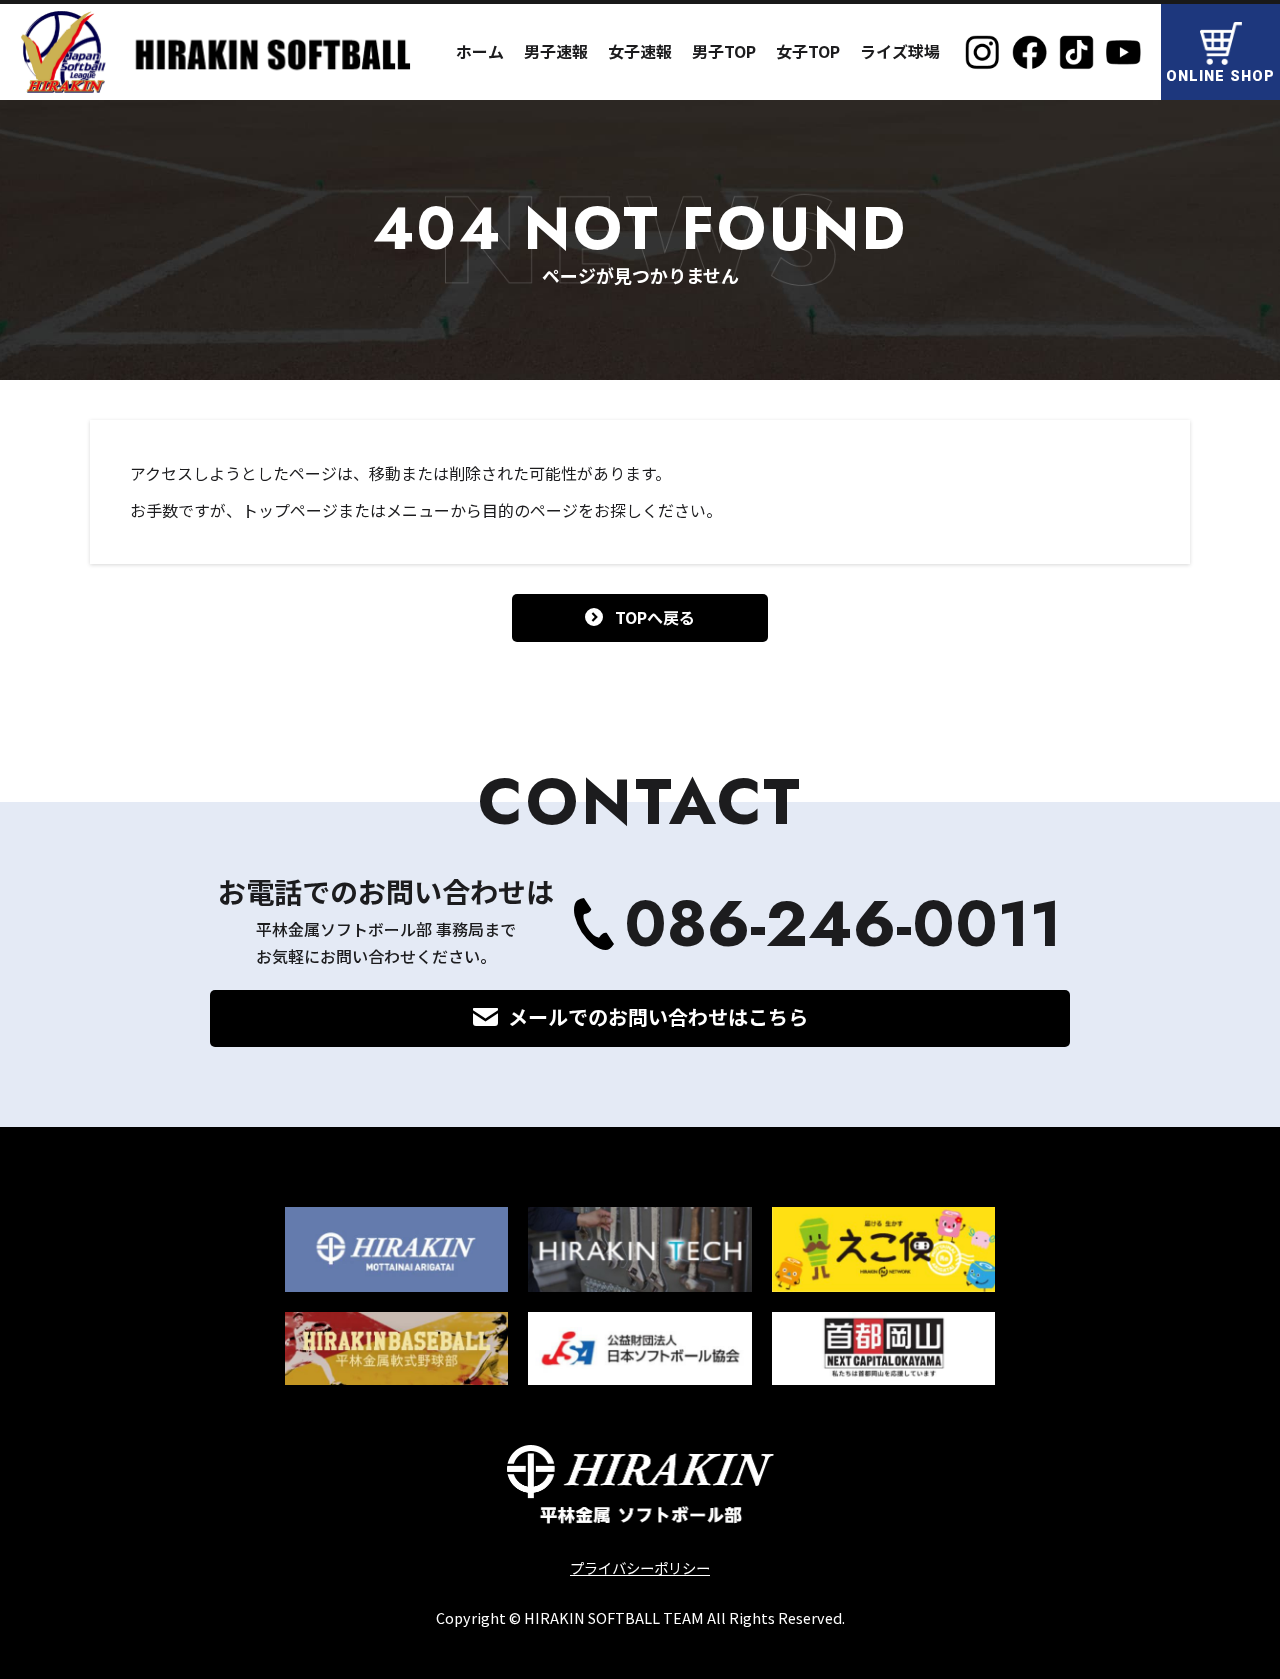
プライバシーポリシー (640, 1567)
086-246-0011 (843, 924)
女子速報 (640, 51)
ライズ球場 (900, 51)
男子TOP (724, 51)
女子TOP (808, 51)
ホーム (480, 51)
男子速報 (556, 51)
